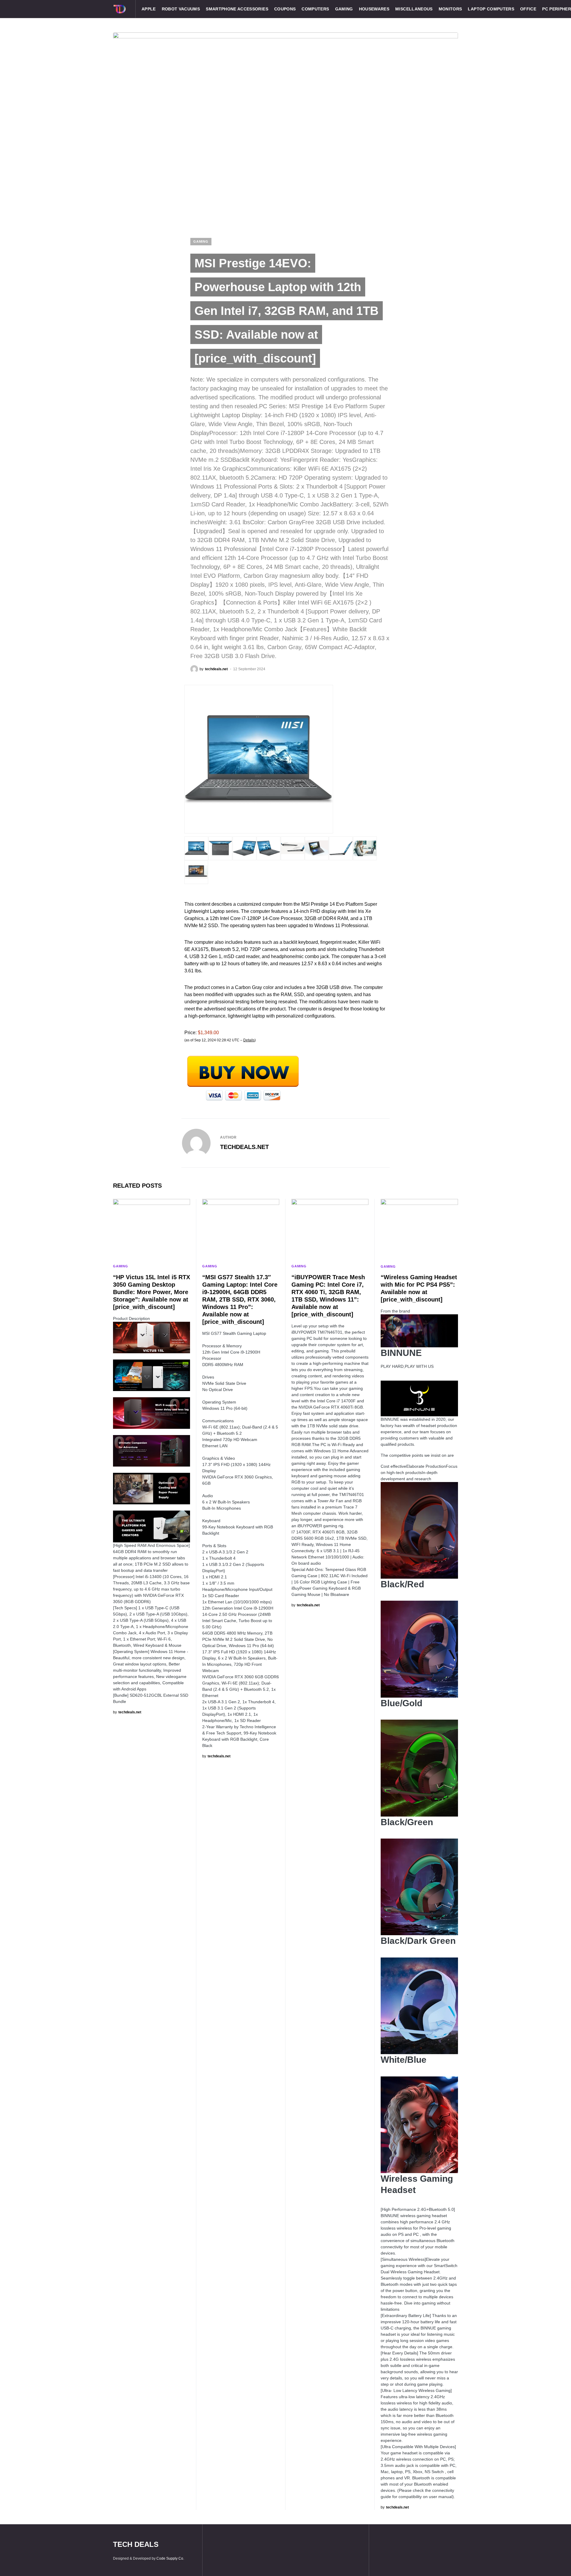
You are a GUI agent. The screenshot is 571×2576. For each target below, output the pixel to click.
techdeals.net (244, 1147)
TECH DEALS (136, 2544)
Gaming (201, 241)
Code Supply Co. (170, 2558)
